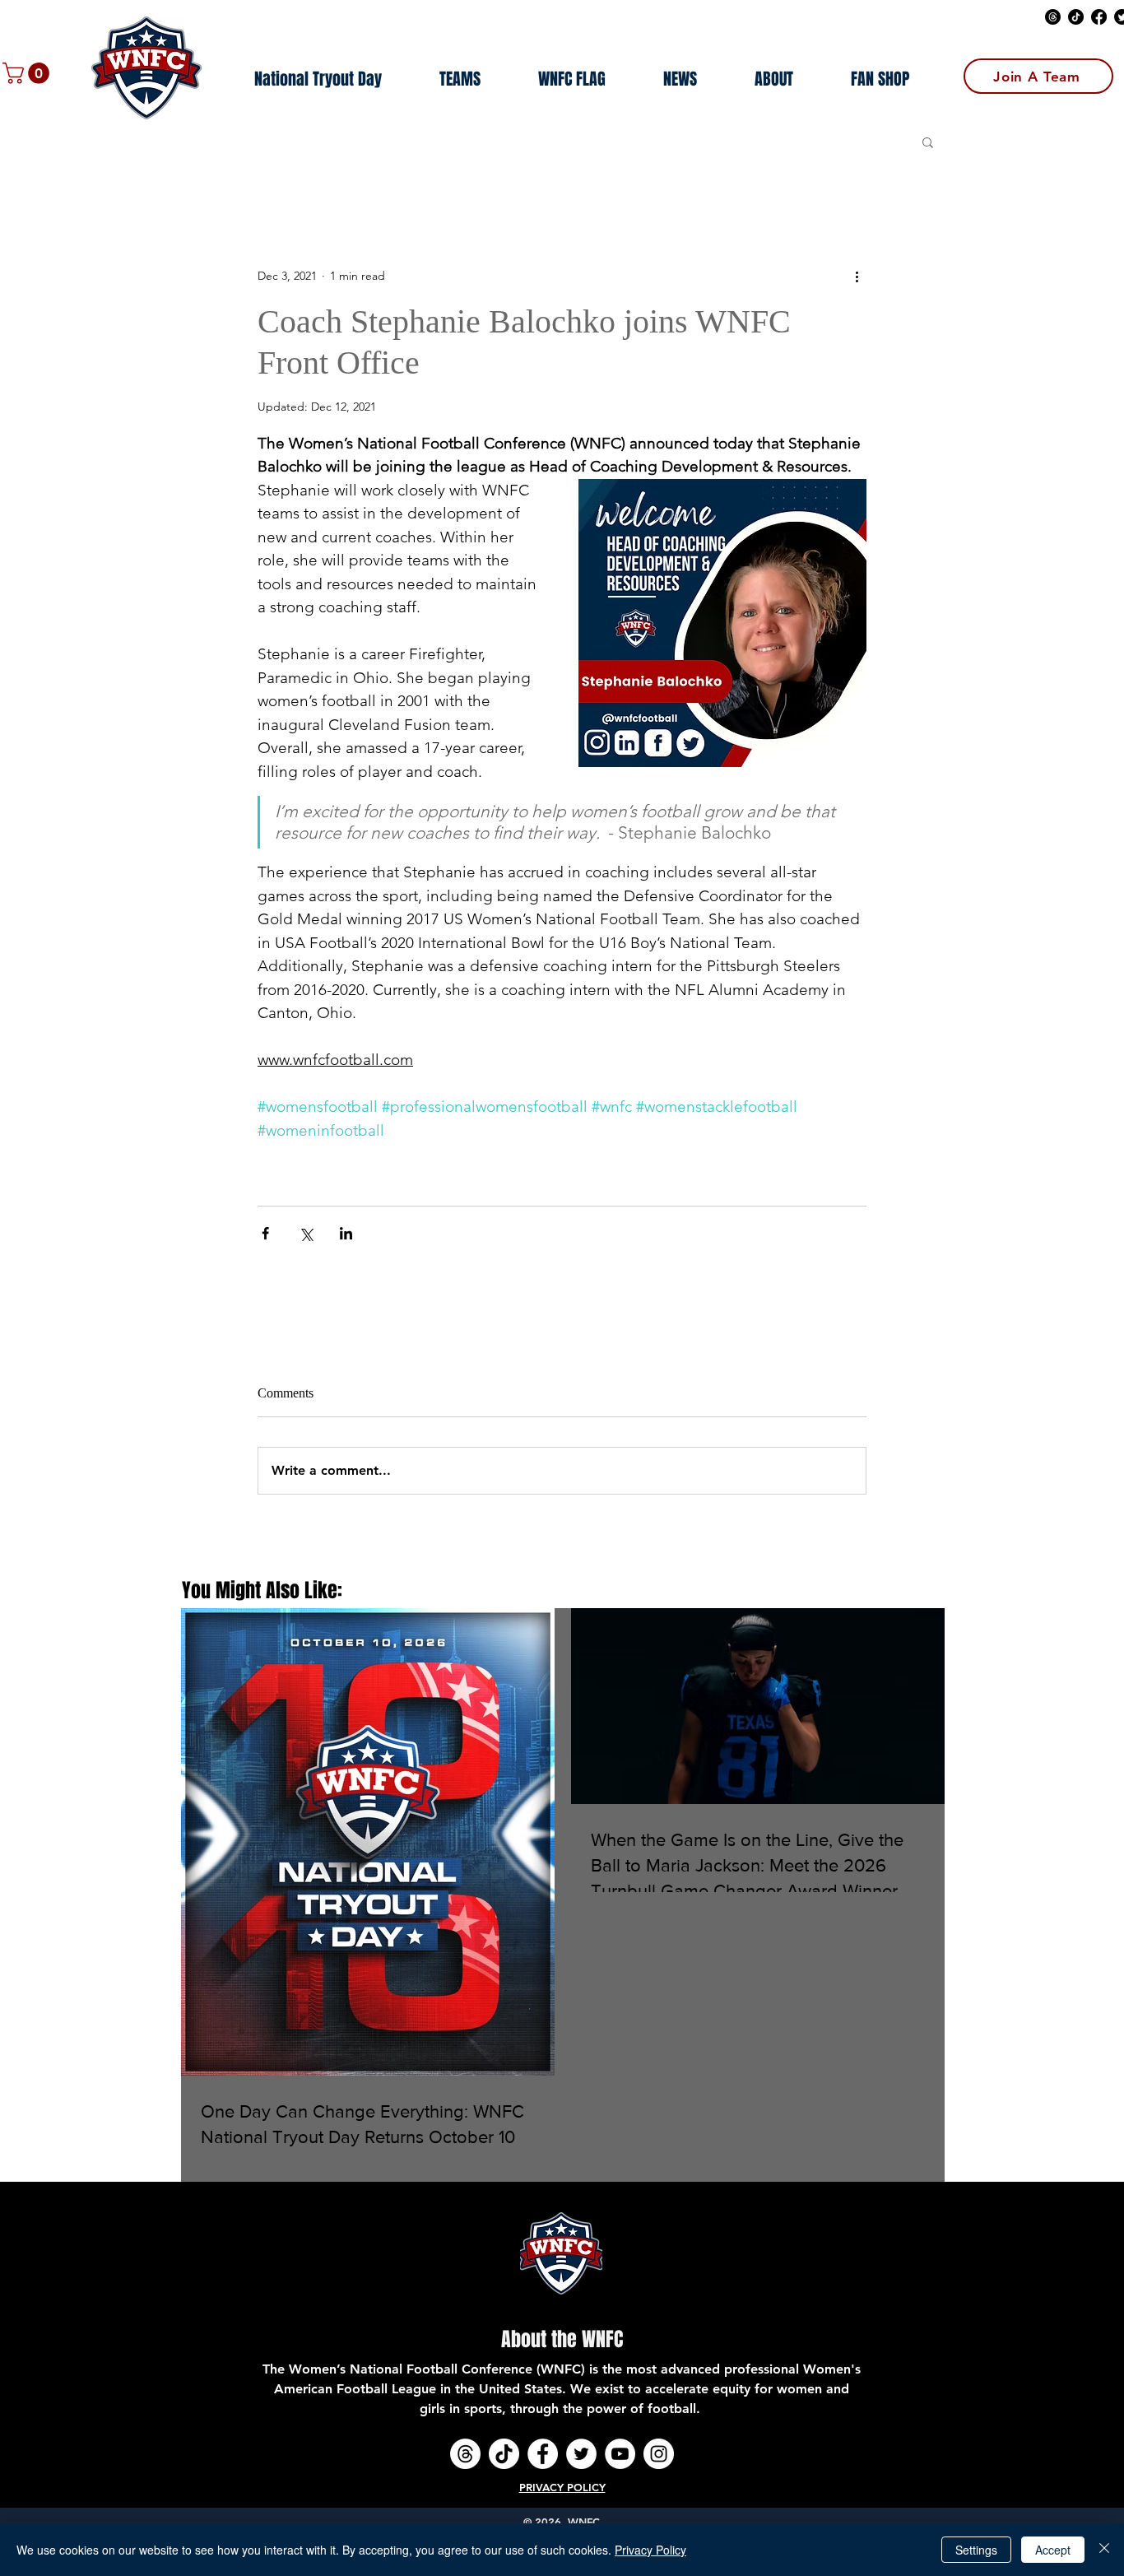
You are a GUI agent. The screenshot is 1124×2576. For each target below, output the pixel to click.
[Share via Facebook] (265, 1233)
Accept (1053, 2550)
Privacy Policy (650, 2550)
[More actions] (857, 277)
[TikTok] (1076, 17)
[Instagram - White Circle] (659, 2454)
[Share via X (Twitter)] (306, 1233)
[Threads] (1053, 17)
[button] (28, 73)
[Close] (1104, 2550)
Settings (976, 2550)
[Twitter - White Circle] (581, 2454)
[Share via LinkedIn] (346, 1233)
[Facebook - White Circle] (543, 2454)
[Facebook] (1099, 17)
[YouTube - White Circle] (620, 2454)
